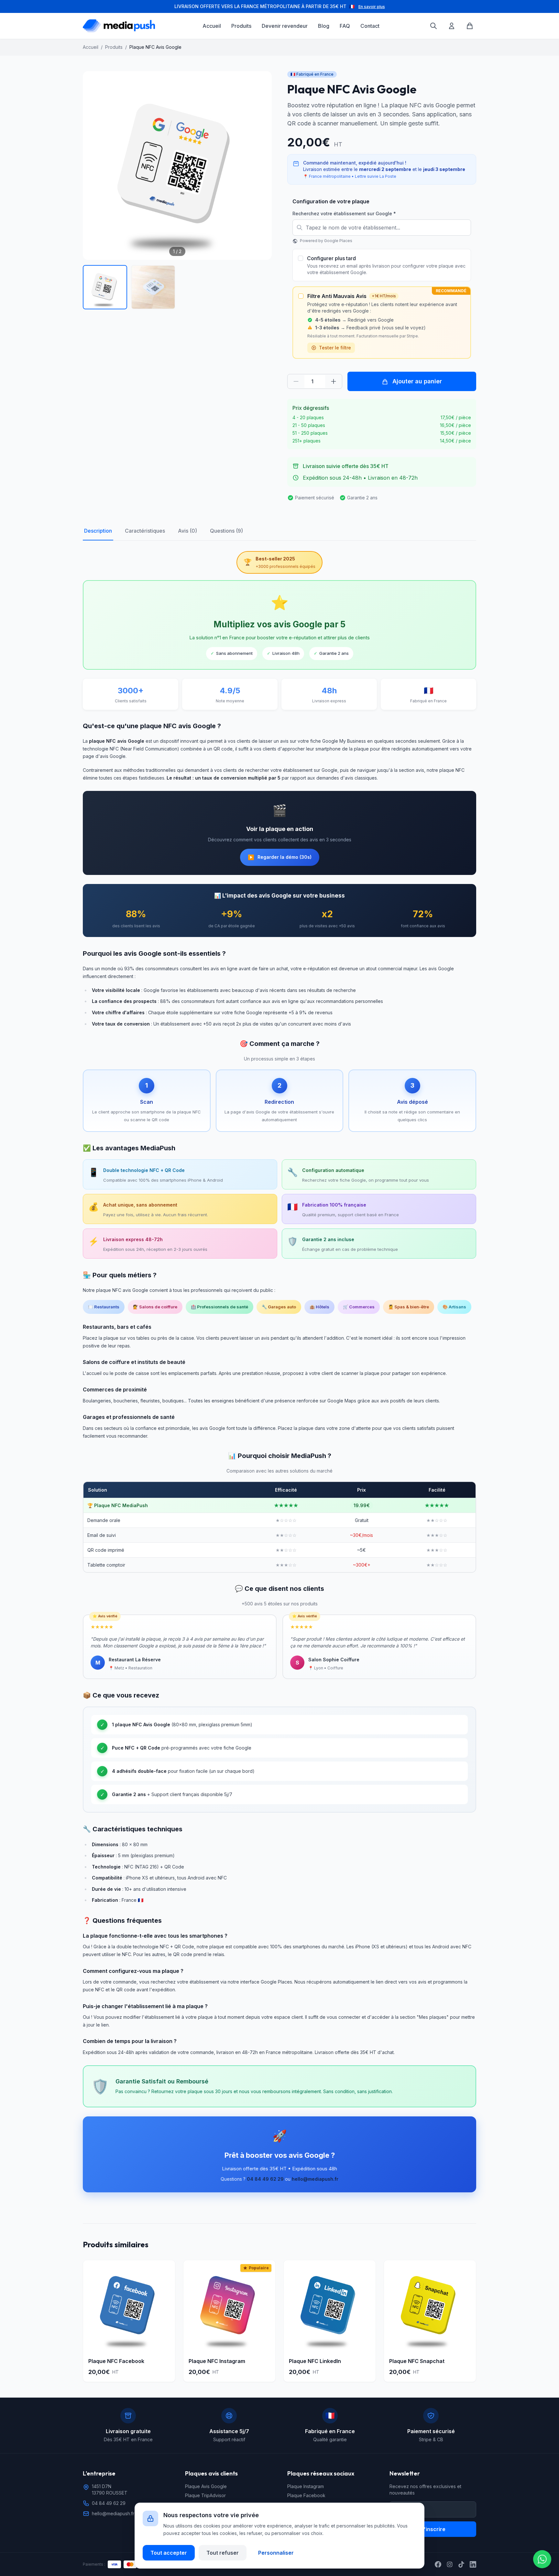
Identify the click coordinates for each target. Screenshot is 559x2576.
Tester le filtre (335, 348)
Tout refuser (223, 2552)
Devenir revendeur (285, 26)
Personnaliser (276, 2552)
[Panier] (470, 26)
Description (98, 531)
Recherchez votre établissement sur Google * (344, 213)
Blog (324, 26)
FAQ (345, 26)
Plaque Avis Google (206, 2486)
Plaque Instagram (306, 2486)
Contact (370, 26)
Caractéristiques (145, 531)
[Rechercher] (433, 26)
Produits (241, 26)
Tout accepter (169, 2552)
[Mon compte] (452, 26)
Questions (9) (226, 531)
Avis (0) (187, 531)
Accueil (212, 26)
